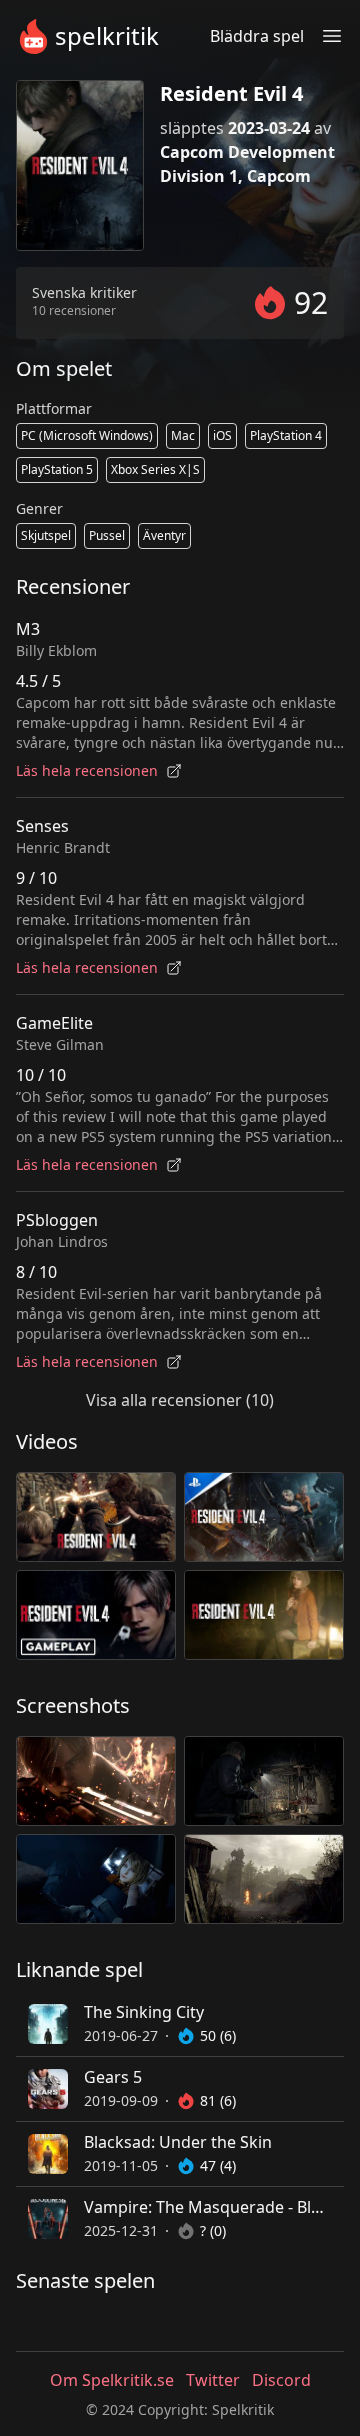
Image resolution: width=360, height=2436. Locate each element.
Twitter (213, 2380)
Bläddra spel (257, 36)
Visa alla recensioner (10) (180, 1400)
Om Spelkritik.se (112, 2380)
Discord (281, 2380)
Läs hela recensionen (87, 770)
